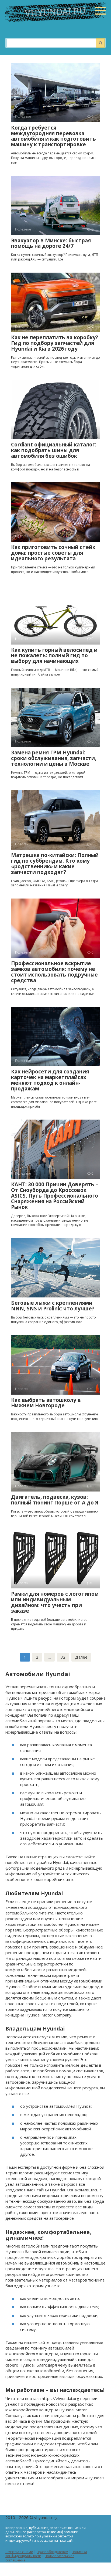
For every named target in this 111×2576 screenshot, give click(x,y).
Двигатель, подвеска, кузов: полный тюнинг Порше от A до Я (55, 1500)
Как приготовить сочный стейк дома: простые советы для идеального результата (53, 553)
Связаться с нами (19, 2552)
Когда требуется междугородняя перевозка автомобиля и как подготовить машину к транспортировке (53, 136)
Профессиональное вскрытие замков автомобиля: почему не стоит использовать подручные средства (54, 972)
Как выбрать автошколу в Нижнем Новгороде (46, 1403)
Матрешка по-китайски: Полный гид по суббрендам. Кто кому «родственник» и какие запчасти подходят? (55, 864)
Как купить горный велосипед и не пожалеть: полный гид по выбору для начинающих (54, 656)
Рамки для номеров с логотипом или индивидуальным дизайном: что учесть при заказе (55, 1602)
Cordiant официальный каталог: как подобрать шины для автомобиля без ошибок (54, 450)
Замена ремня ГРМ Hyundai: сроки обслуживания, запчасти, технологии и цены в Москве (54, 758)
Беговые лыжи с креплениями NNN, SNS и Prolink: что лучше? (53, 1306)
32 (63, 1657)
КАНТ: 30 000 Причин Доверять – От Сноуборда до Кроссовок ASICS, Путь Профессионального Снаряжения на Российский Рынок (55, 1196)
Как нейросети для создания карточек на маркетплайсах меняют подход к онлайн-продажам (50, 1080)
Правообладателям (52, 2552)
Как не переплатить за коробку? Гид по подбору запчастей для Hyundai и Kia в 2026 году (55, 343)
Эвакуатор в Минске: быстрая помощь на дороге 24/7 (51, 243)
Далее (81, 1657)
